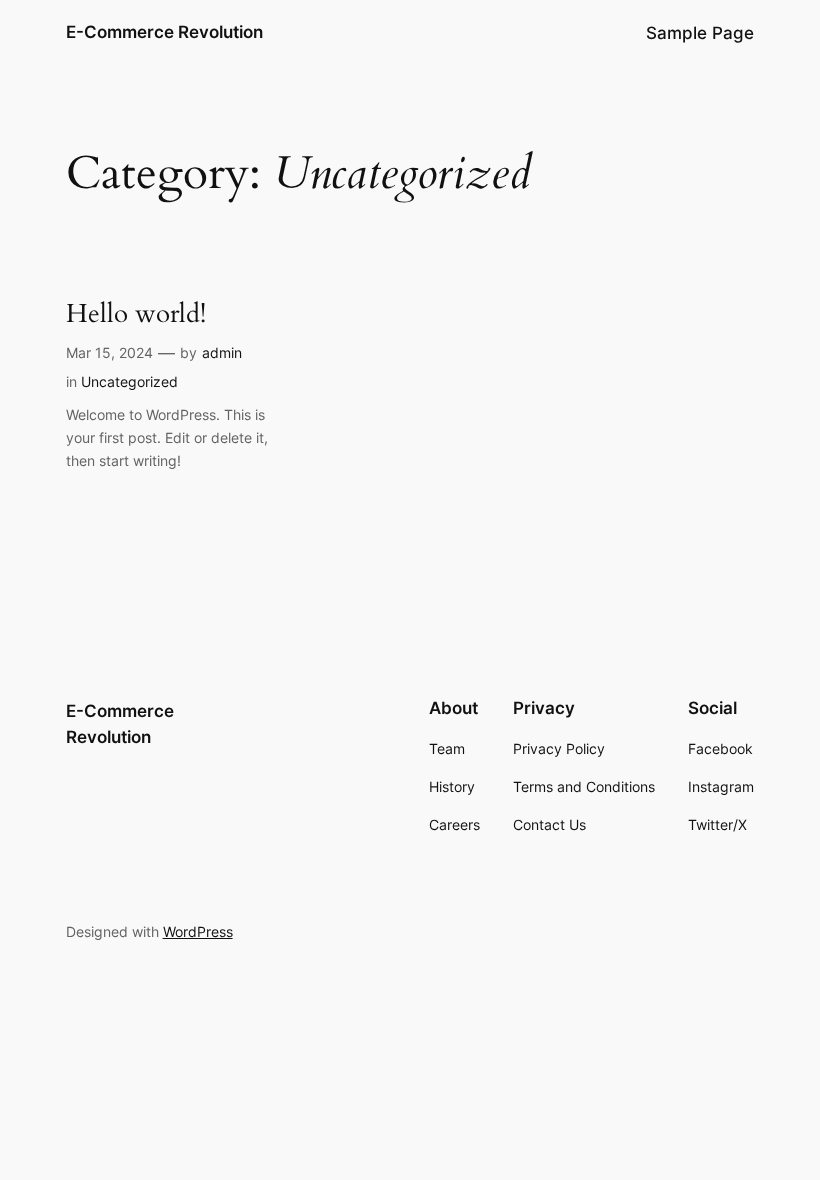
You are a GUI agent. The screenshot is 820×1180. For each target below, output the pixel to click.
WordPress (198, 931)
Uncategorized (129, 381)
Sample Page (700, 33)
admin (222, 352)
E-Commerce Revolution (164, 32)
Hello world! (136, 313)
